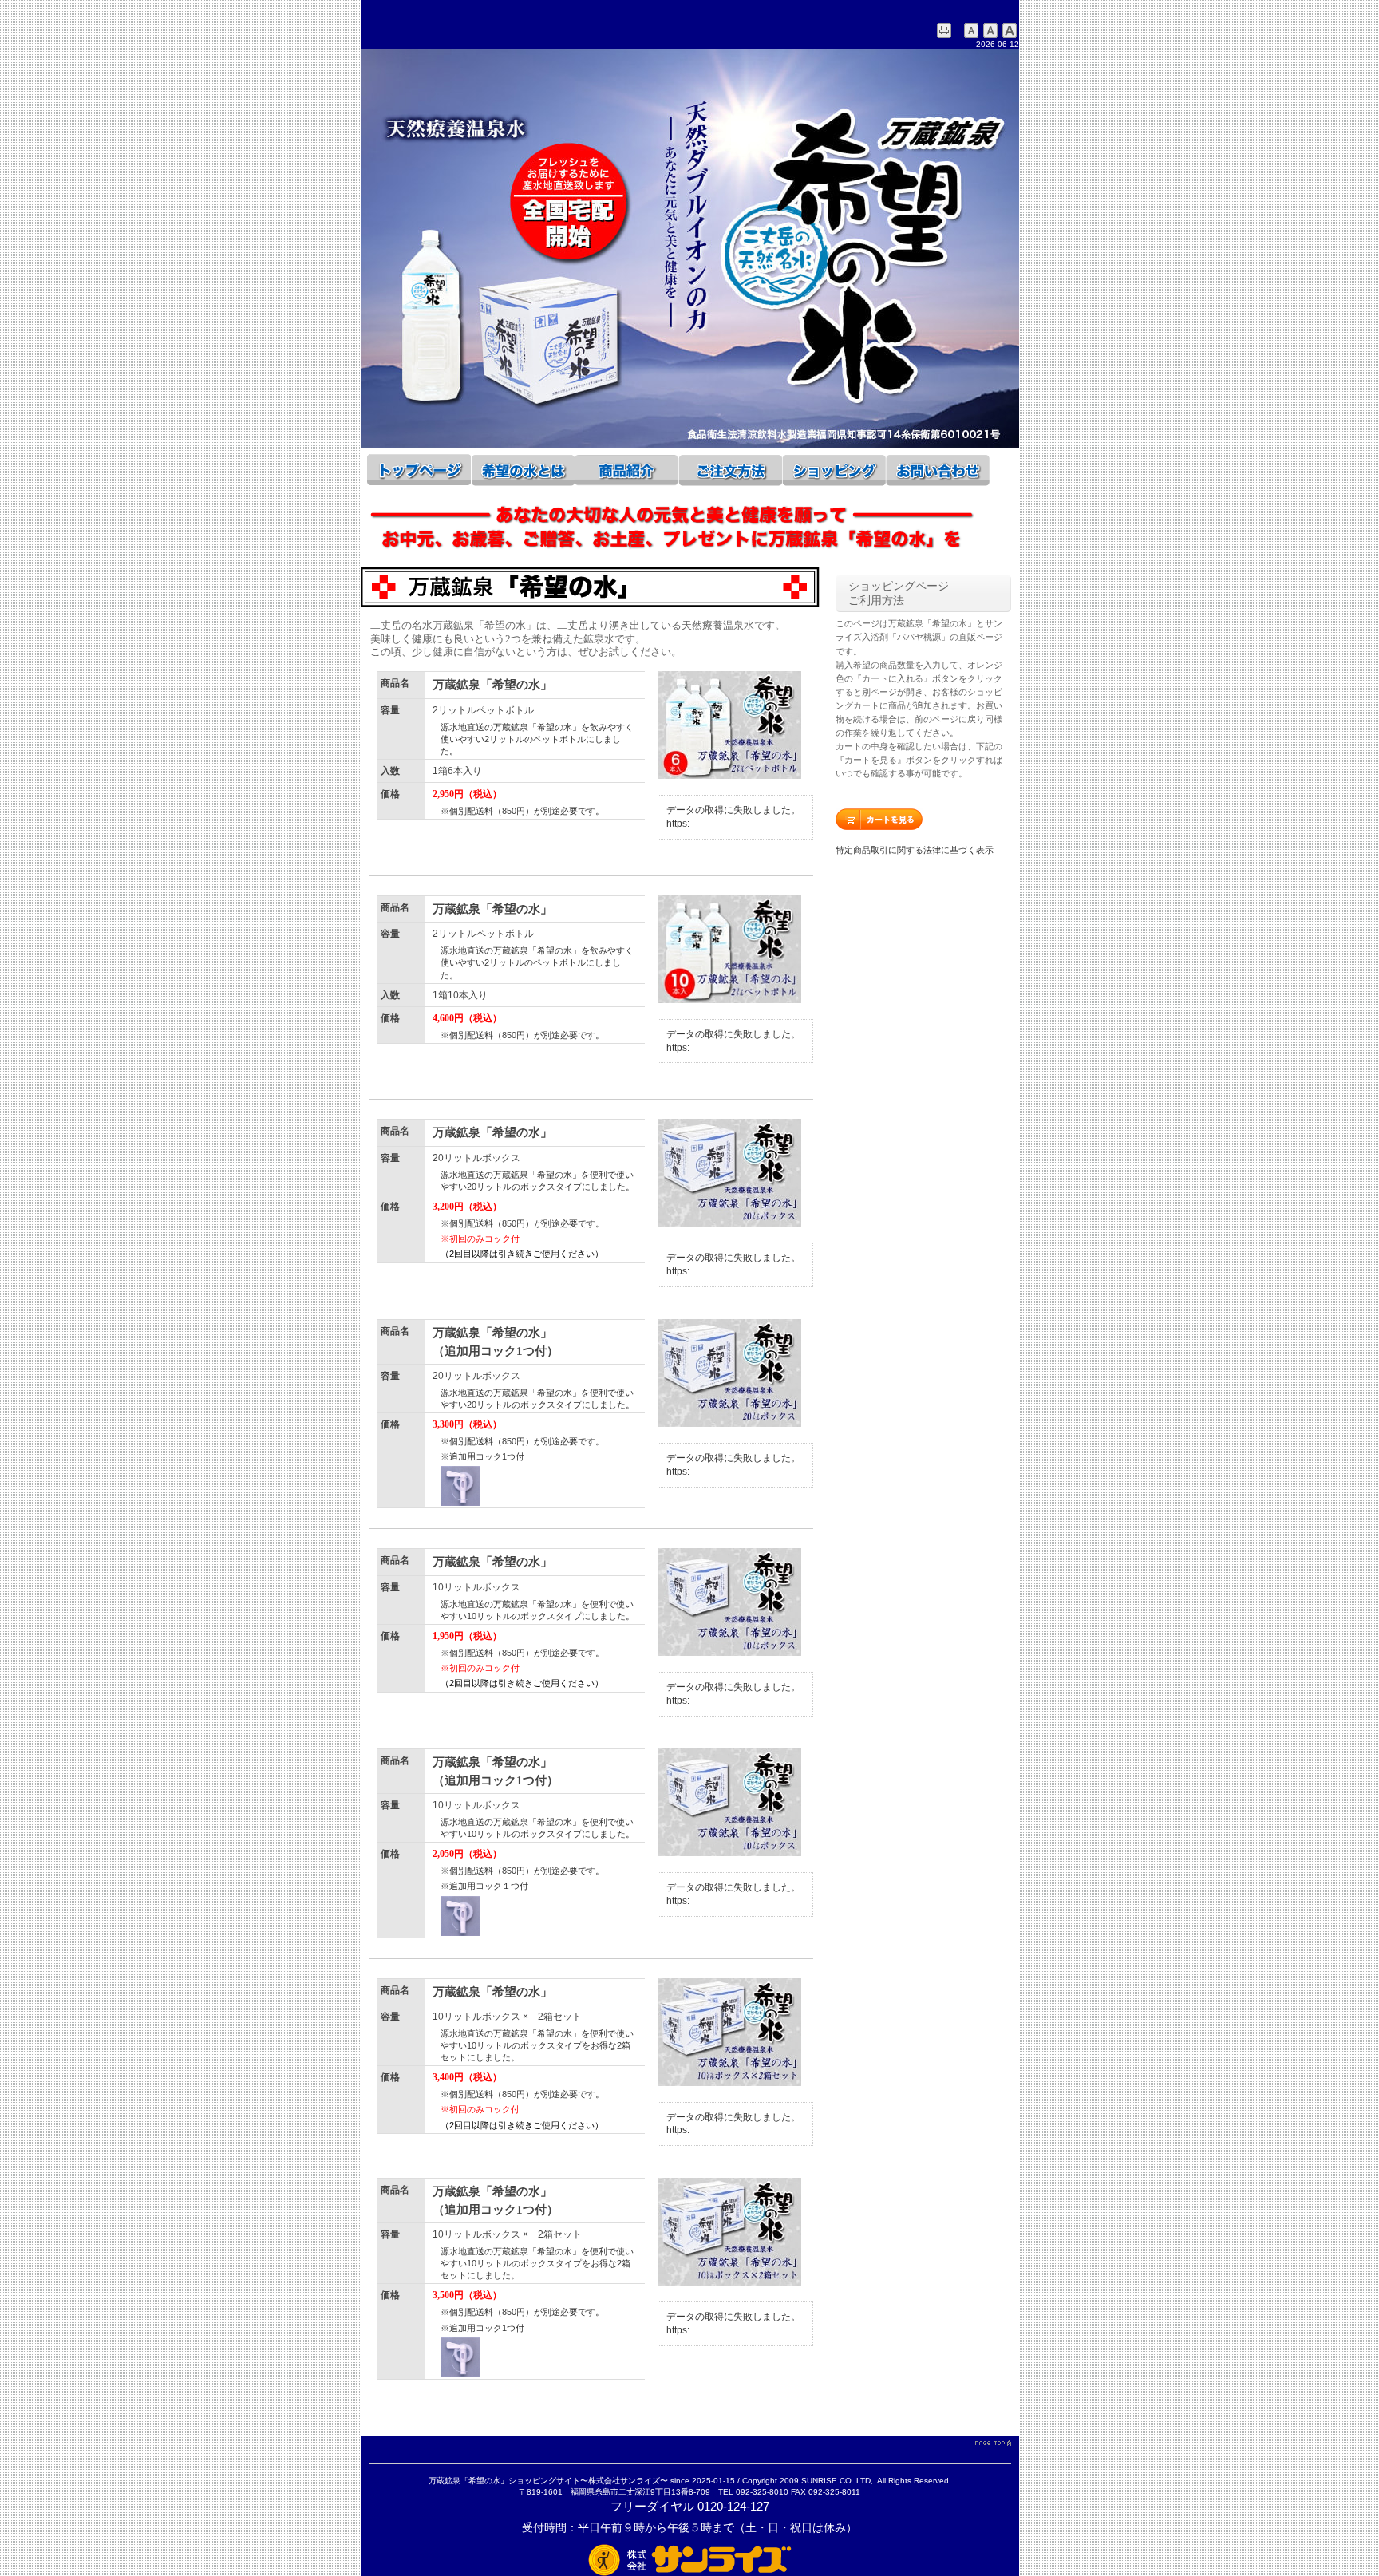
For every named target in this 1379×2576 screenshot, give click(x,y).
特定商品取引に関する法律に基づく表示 (915, 850)
